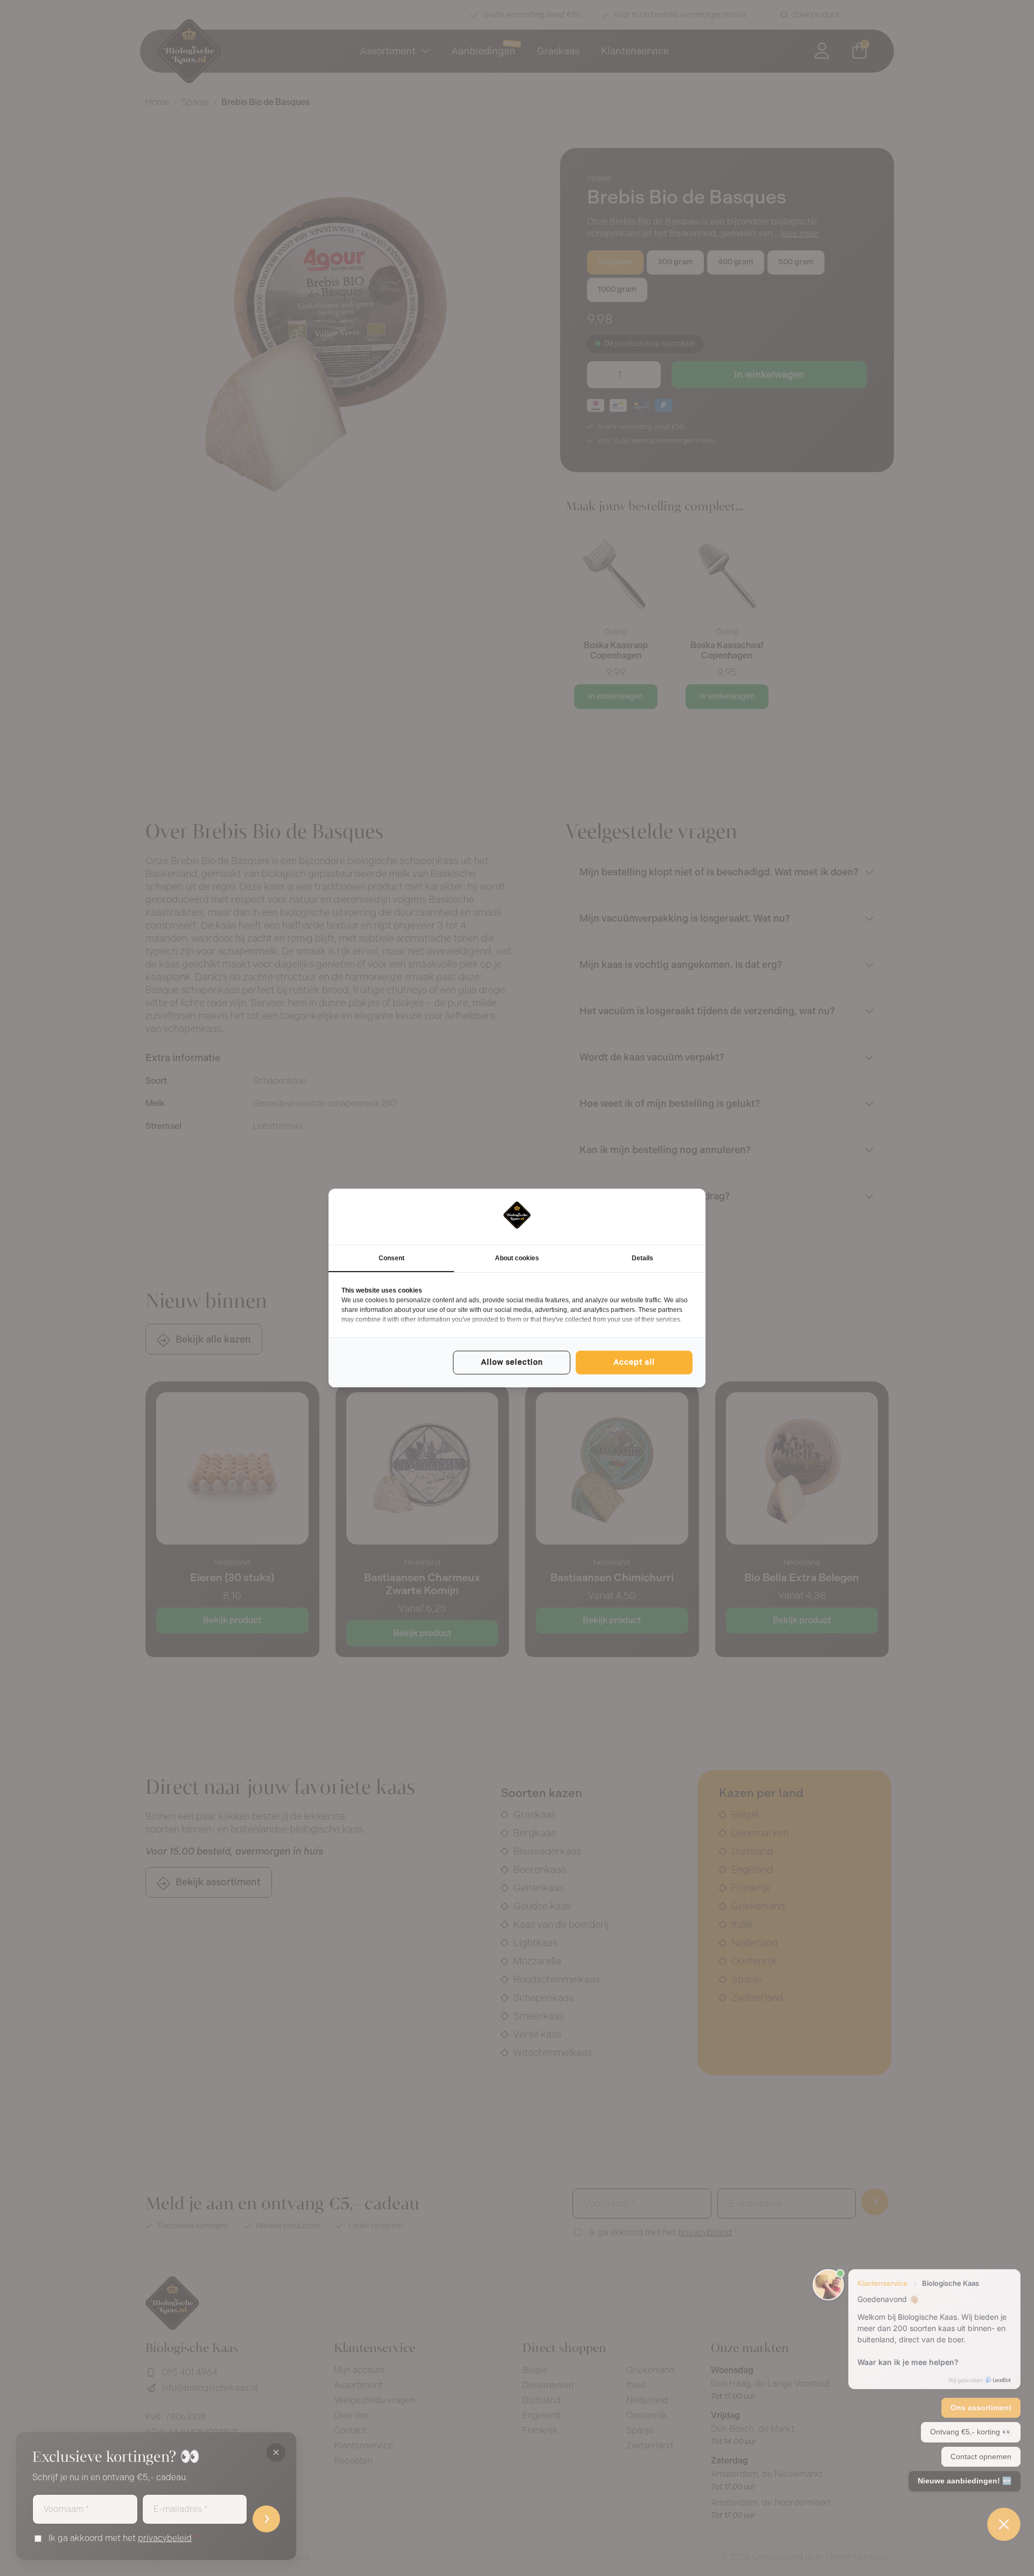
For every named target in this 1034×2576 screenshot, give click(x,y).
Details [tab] (642, 1258)
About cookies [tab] (517, 1258)
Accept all (634, 1362)
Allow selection (512, 1362)
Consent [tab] (392, 1258)
